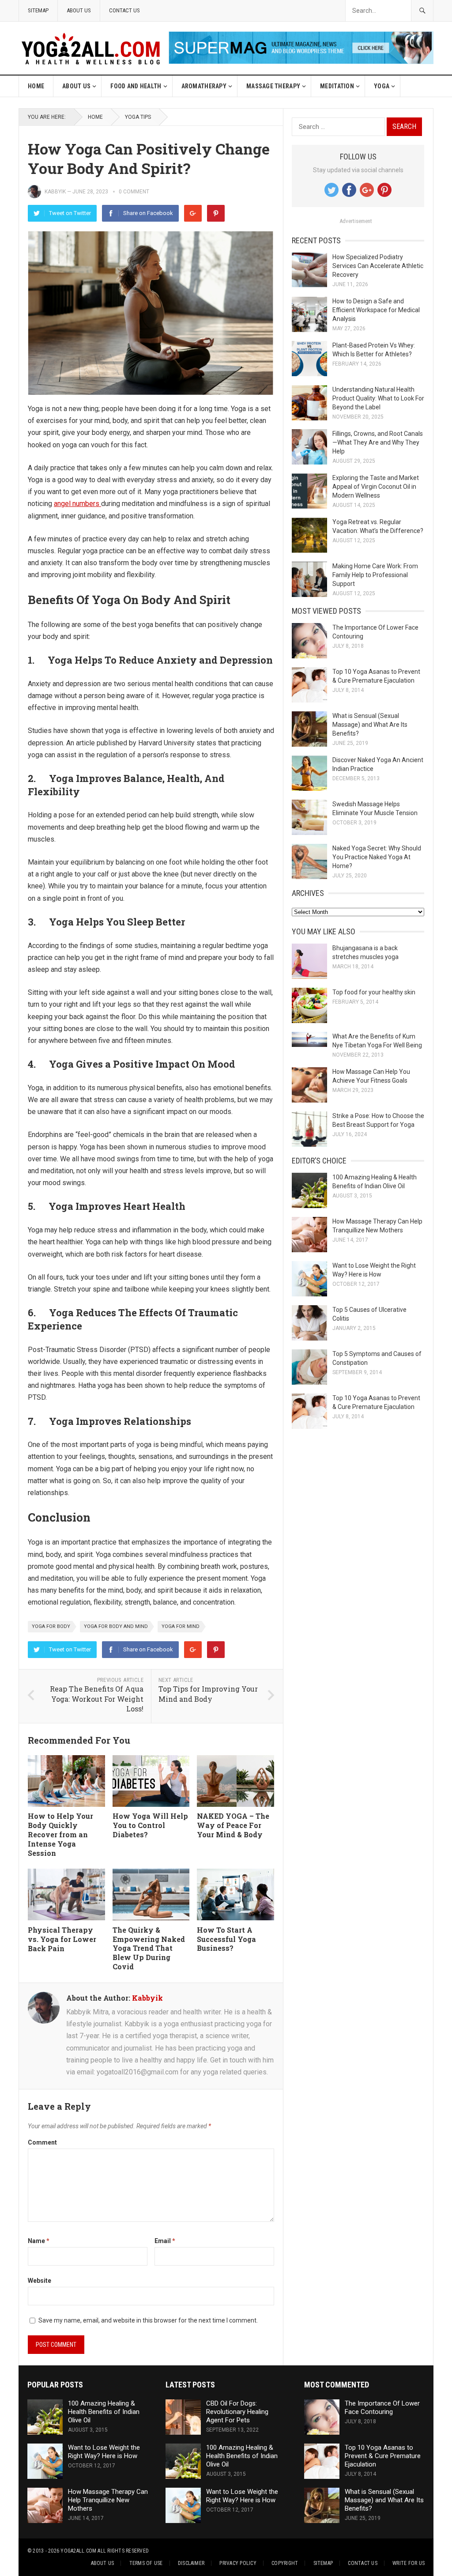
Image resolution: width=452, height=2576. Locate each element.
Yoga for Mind (181, 1626)
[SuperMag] (301, 62)
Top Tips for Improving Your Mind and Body (208, 1694)
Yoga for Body (51, 1626)
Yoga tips (138, 117)
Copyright (285, 2563)
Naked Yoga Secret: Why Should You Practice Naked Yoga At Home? (377, 857)
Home (36, 86)
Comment (42, 2142)
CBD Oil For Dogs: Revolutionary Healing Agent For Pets (237, 2412)
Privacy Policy (238, 2563)
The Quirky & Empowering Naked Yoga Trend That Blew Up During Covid (149, 1948)
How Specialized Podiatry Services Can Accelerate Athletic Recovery (378, 266)
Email (165, 2241)
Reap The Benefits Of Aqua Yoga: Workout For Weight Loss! (97, 1699)
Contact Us (124, 10)
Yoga (382, 86)
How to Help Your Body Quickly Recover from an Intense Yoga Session (60, 1834)
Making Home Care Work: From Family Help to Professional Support (375, 575)
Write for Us (409, 2563)
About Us (79, 10)
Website (40, 2281)
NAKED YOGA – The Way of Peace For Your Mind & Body (233, 1825)
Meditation (337, 86)
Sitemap (38, 10)
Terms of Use (146, 2563)
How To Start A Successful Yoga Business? (226, 1939)
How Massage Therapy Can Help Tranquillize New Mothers (108, 2500)
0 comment (134, 192)
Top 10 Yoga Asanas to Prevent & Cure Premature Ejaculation (383, 2456)
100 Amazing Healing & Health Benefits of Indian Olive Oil (104, 2412)
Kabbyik (55, 192)
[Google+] (193, 213)
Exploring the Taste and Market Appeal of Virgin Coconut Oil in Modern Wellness (376, 487)
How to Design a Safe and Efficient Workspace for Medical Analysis (376, 310)
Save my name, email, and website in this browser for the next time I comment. (148, 2320)
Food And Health (136, 86)
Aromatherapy (204, 86)
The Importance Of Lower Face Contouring (382, 2408)
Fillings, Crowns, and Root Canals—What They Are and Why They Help (378, 442)
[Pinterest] (216, 213)
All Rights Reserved (123, 2551)
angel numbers (77, 504)
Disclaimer (191, 2563)
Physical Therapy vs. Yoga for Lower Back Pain (62, 1939)
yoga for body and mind (116, 1626)
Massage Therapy (273, 86)
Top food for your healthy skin (374, 992)
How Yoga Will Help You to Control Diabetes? (150, 1825)
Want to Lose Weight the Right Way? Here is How (104, 2452)
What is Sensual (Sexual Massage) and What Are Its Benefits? (370, 725)
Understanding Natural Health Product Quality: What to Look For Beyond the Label (378, 398)
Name (39, 2241)
